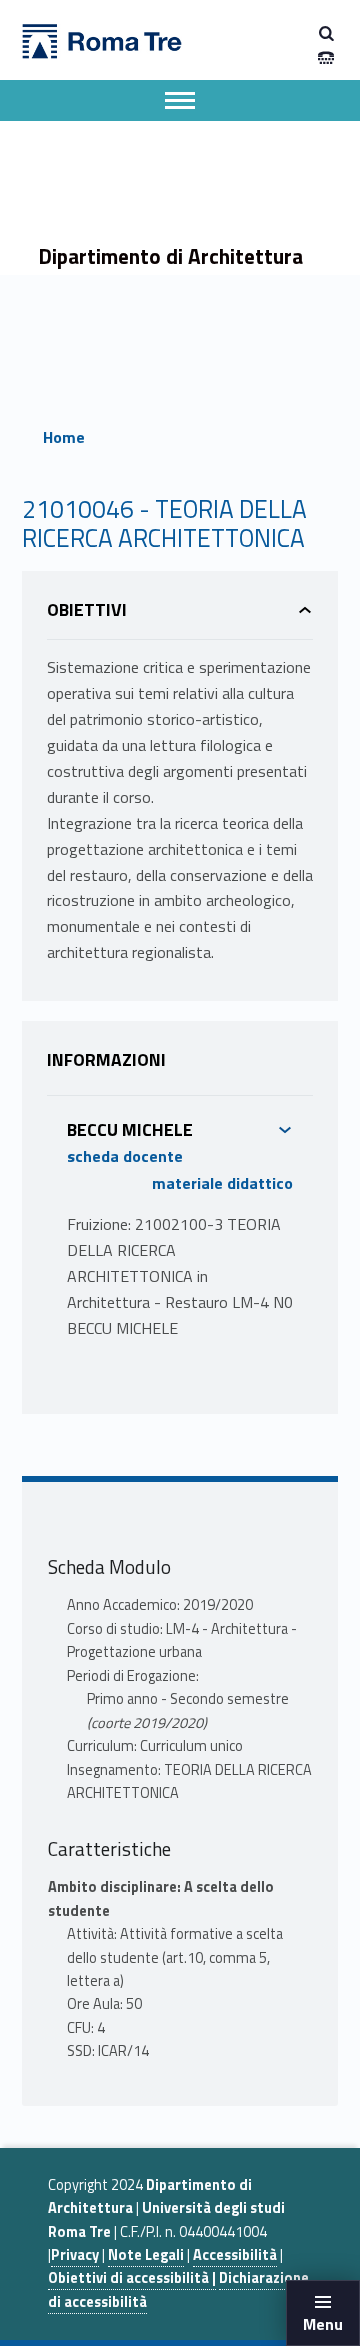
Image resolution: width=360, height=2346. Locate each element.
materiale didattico (222, 1183)
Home (64, 437)
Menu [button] (323, 2324)
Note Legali (146, 2255)
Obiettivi (87, 609)
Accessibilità (235, 2255)
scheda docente (125, 1156)
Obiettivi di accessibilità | (132, 2278)
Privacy (75, 2255)
